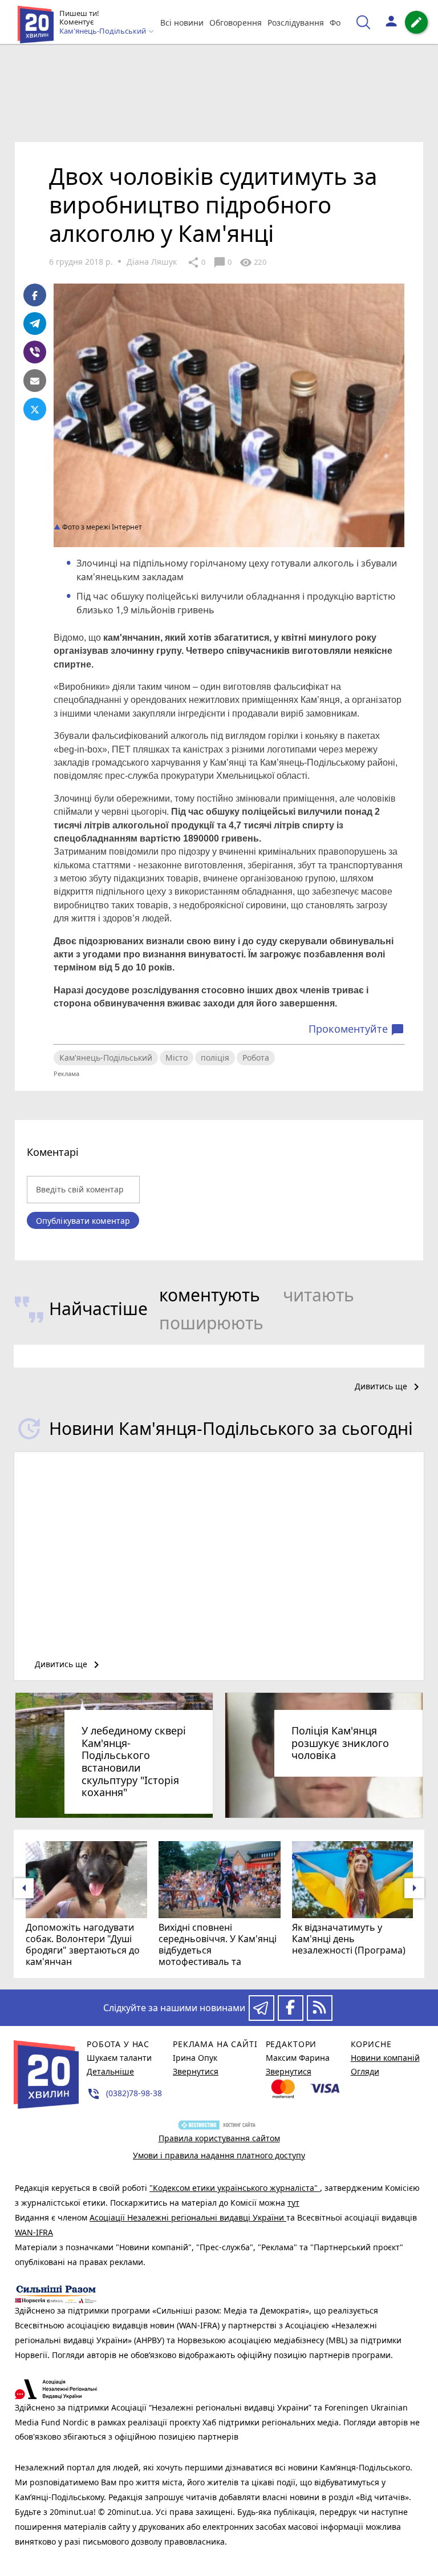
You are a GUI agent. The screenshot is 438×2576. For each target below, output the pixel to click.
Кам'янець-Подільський (106, 1058)
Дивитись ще (389, 1387)
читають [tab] (319, 1295)
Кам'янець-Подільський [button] (104, 31)
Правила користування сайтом (219, 2138)
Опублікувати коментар (83, 1221)
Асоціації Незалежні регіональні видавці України (188, 2217)
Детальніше (110, 2071)
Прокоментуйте (356, 1029)
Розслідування (296, 23)
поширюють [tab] (211, 1323)
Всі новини (182, 23)
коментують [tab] (210, 1295)
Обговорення (236, 23)
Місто (177, 1058)
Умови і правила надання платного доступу (219, 2155)
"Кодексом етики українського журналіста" (235, 2188)
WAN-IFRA (34, 2232)
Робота (256, 1058)
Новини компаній (385, 2058)
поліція (215, 1058)
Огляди (365, 2071)
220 (253, 262)
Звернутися (196, 2071)
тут (293, 2203)
